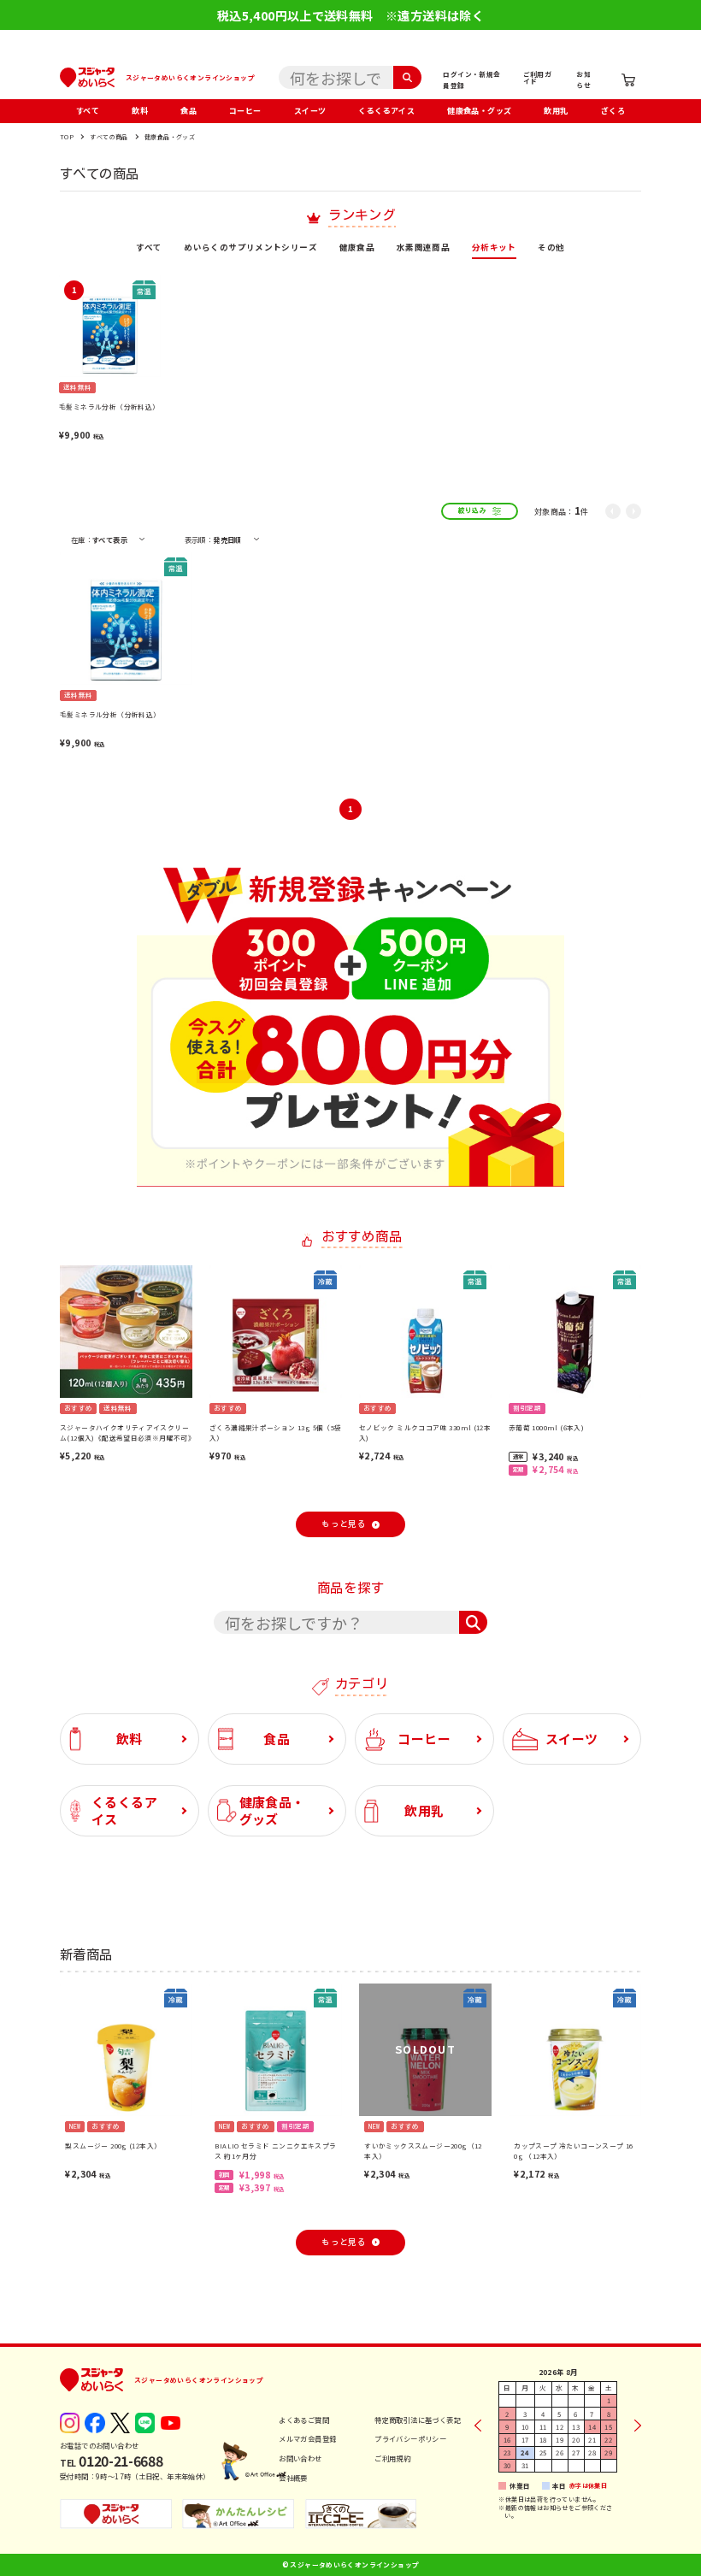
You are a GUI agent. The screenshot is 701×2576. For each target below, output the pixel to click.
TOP (67, 137)
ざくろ (613, 111)
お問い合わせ (300, 2458)
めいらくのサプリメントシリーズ (250, 248)
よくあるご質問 (304, 2420)
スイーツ (310, 111)
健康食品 (357, 248)
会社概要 (293, 2478)
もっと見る (344, 1524)
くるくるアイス (386, 111)
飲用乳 (556, 111)
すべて (88, 111)
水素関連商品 (423, 248)
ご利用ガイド (538, 77)
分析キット (494, 248)
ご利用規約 (392, 2458)
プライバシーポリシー (410, 2438)
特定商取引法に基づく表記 (418, 2420)
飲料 (140, 111)
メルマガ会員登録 (307, 2438)
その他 (551, 248)
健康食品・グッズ (479, 111)
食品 (189, 111)
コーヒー (245, 111)
